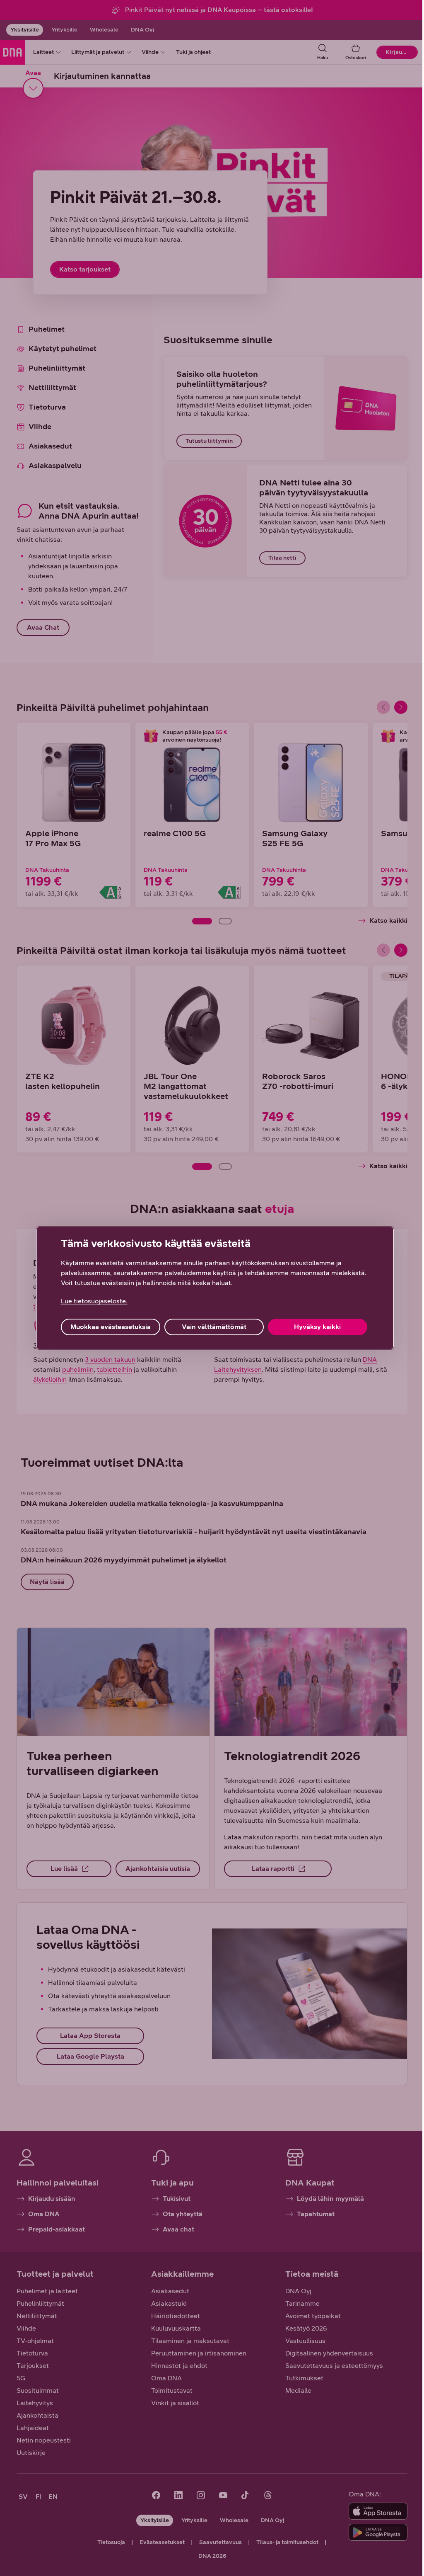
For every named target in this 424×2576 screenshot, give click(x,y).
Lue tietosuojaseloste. (94, 1301)
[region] (215, 1288)
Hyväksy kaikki (317, 1327)
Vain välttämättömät (214, 1327)
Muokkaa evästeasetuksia (111, 1327)
